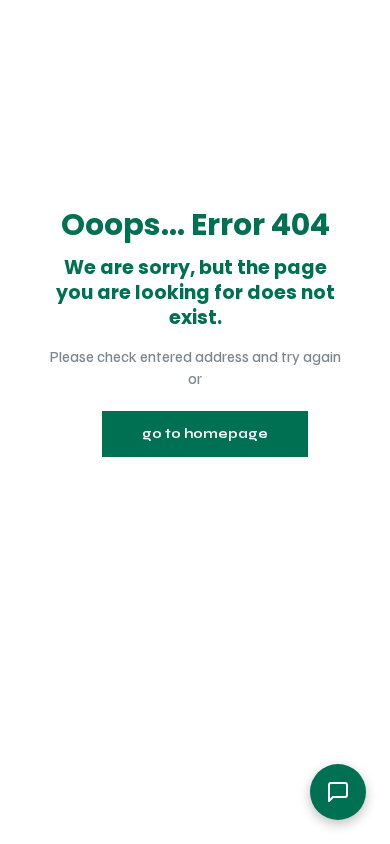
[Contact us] (338, 792)
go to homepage (205, 434)
